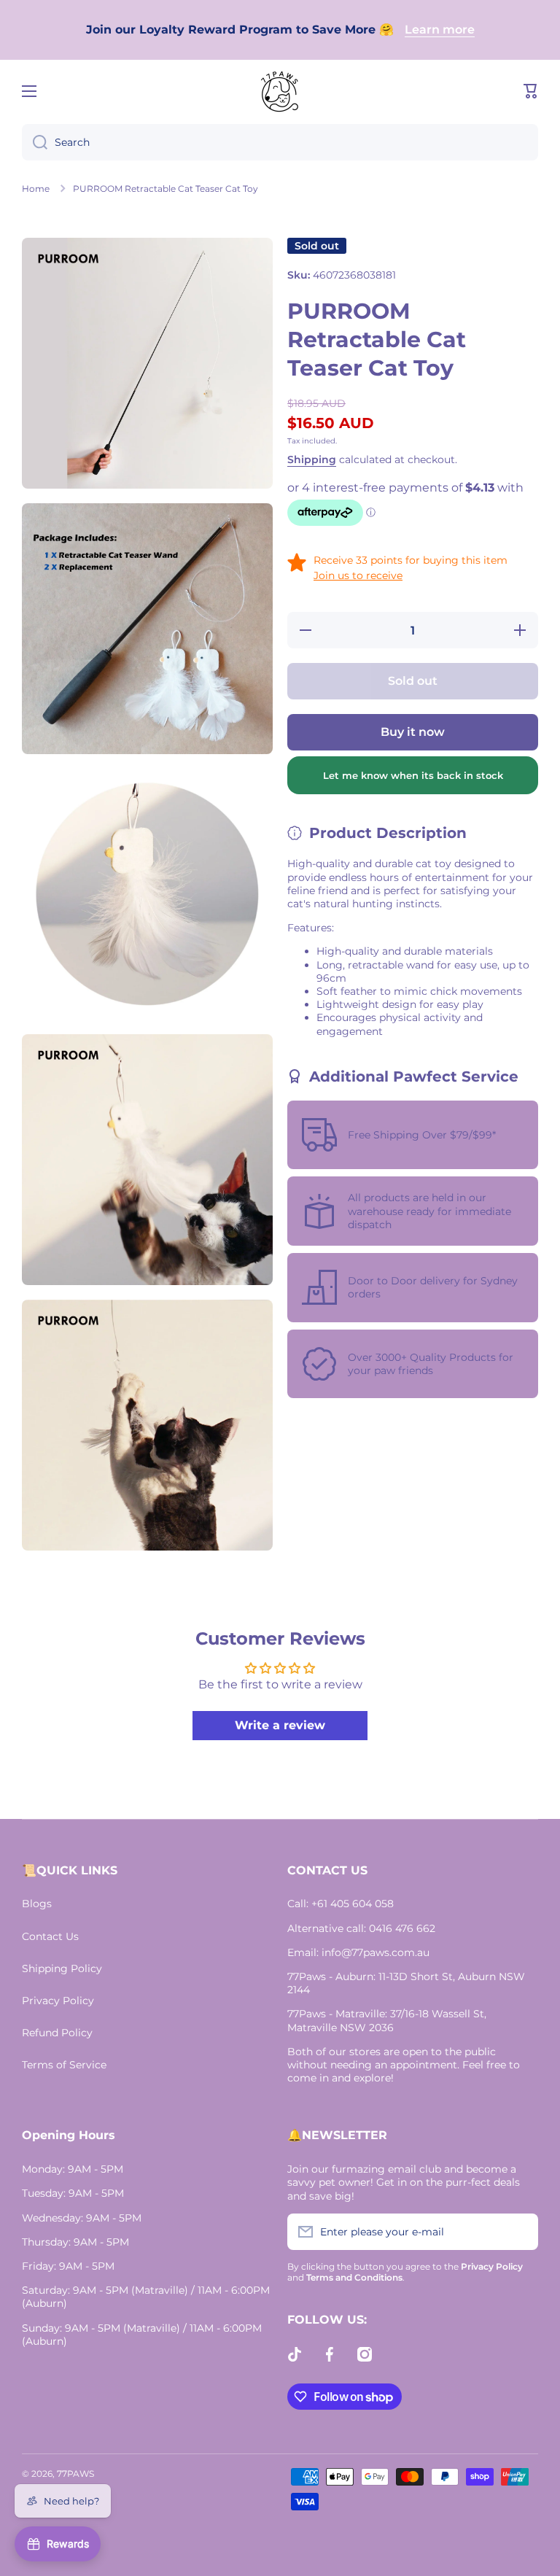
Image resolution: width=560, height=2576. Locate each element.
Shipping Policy (62, 1968)
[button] (531, 91)
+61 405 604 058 (353, 1904)
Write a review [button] (280, 1725)
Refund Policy (57, 2033)
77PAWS (75, 2474)
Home (36, 189)
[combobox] (280, 142)
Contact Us (50, 1936)
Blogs (37, 1904)
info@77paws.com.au (376, 1952)
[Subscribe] (520, 2232)
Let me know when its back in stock (413, 775)
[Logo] (280, 91)
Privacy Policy (58, 2001)
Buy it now (413, 732)
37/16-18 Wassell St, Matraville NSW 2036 (387, 2020)
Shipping (312, 459)
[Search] (35, 142)
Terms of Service (64, 2065)
